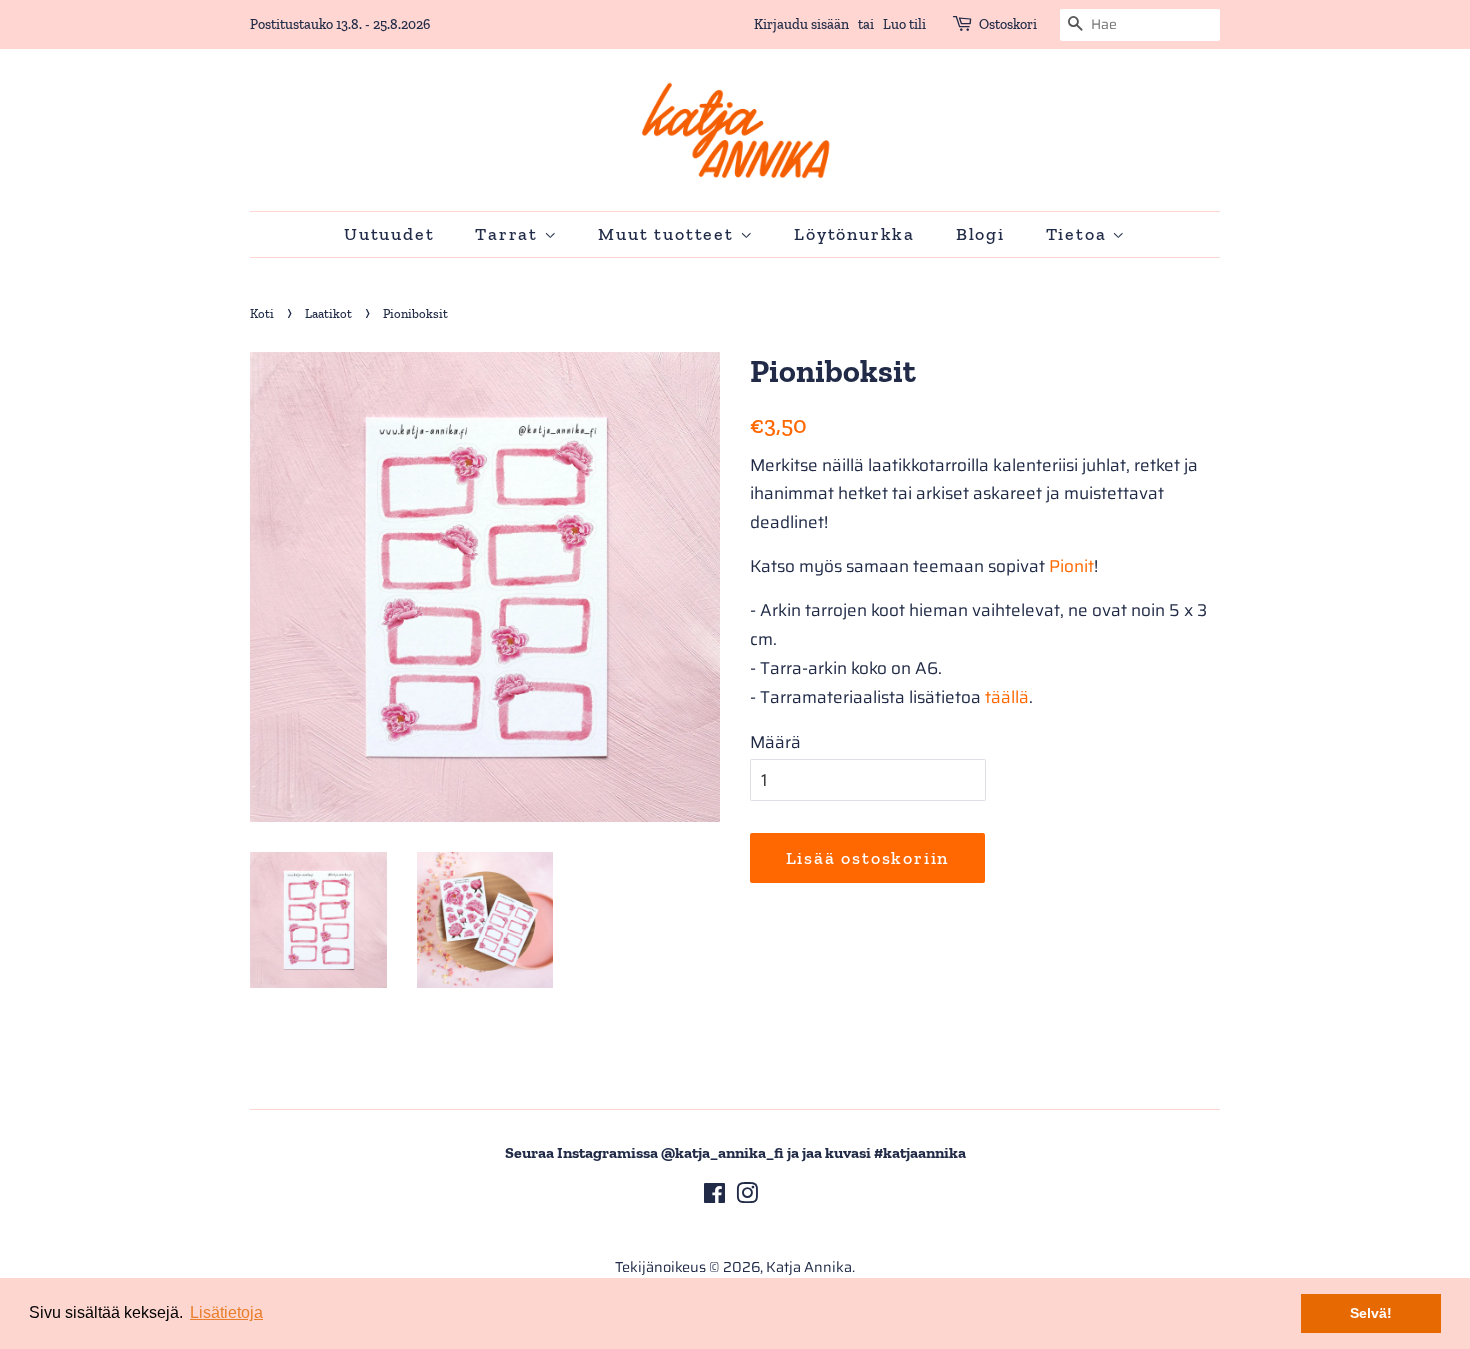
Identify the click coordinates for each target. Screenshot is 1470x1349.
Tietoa (1079, 234)
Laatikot (328, 313)
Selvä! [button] (1371, 1313)
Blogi (980, 234)
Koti (262, 313)
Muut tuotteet (668, 234)
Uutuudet (389, 234)
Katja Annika (809, 1267)
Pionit (1071, 566)
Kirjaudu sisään (801, 24)
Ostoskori (1008, 24)
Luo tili (904, 24)
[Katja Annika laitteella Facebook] (714, 1197)
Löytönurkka (854, 234)
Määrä (775, 742)
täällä (1007, 697)
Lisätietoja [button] (226, 1312)
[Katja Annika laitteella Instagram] (747, 1197)
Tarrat (509, 234)
